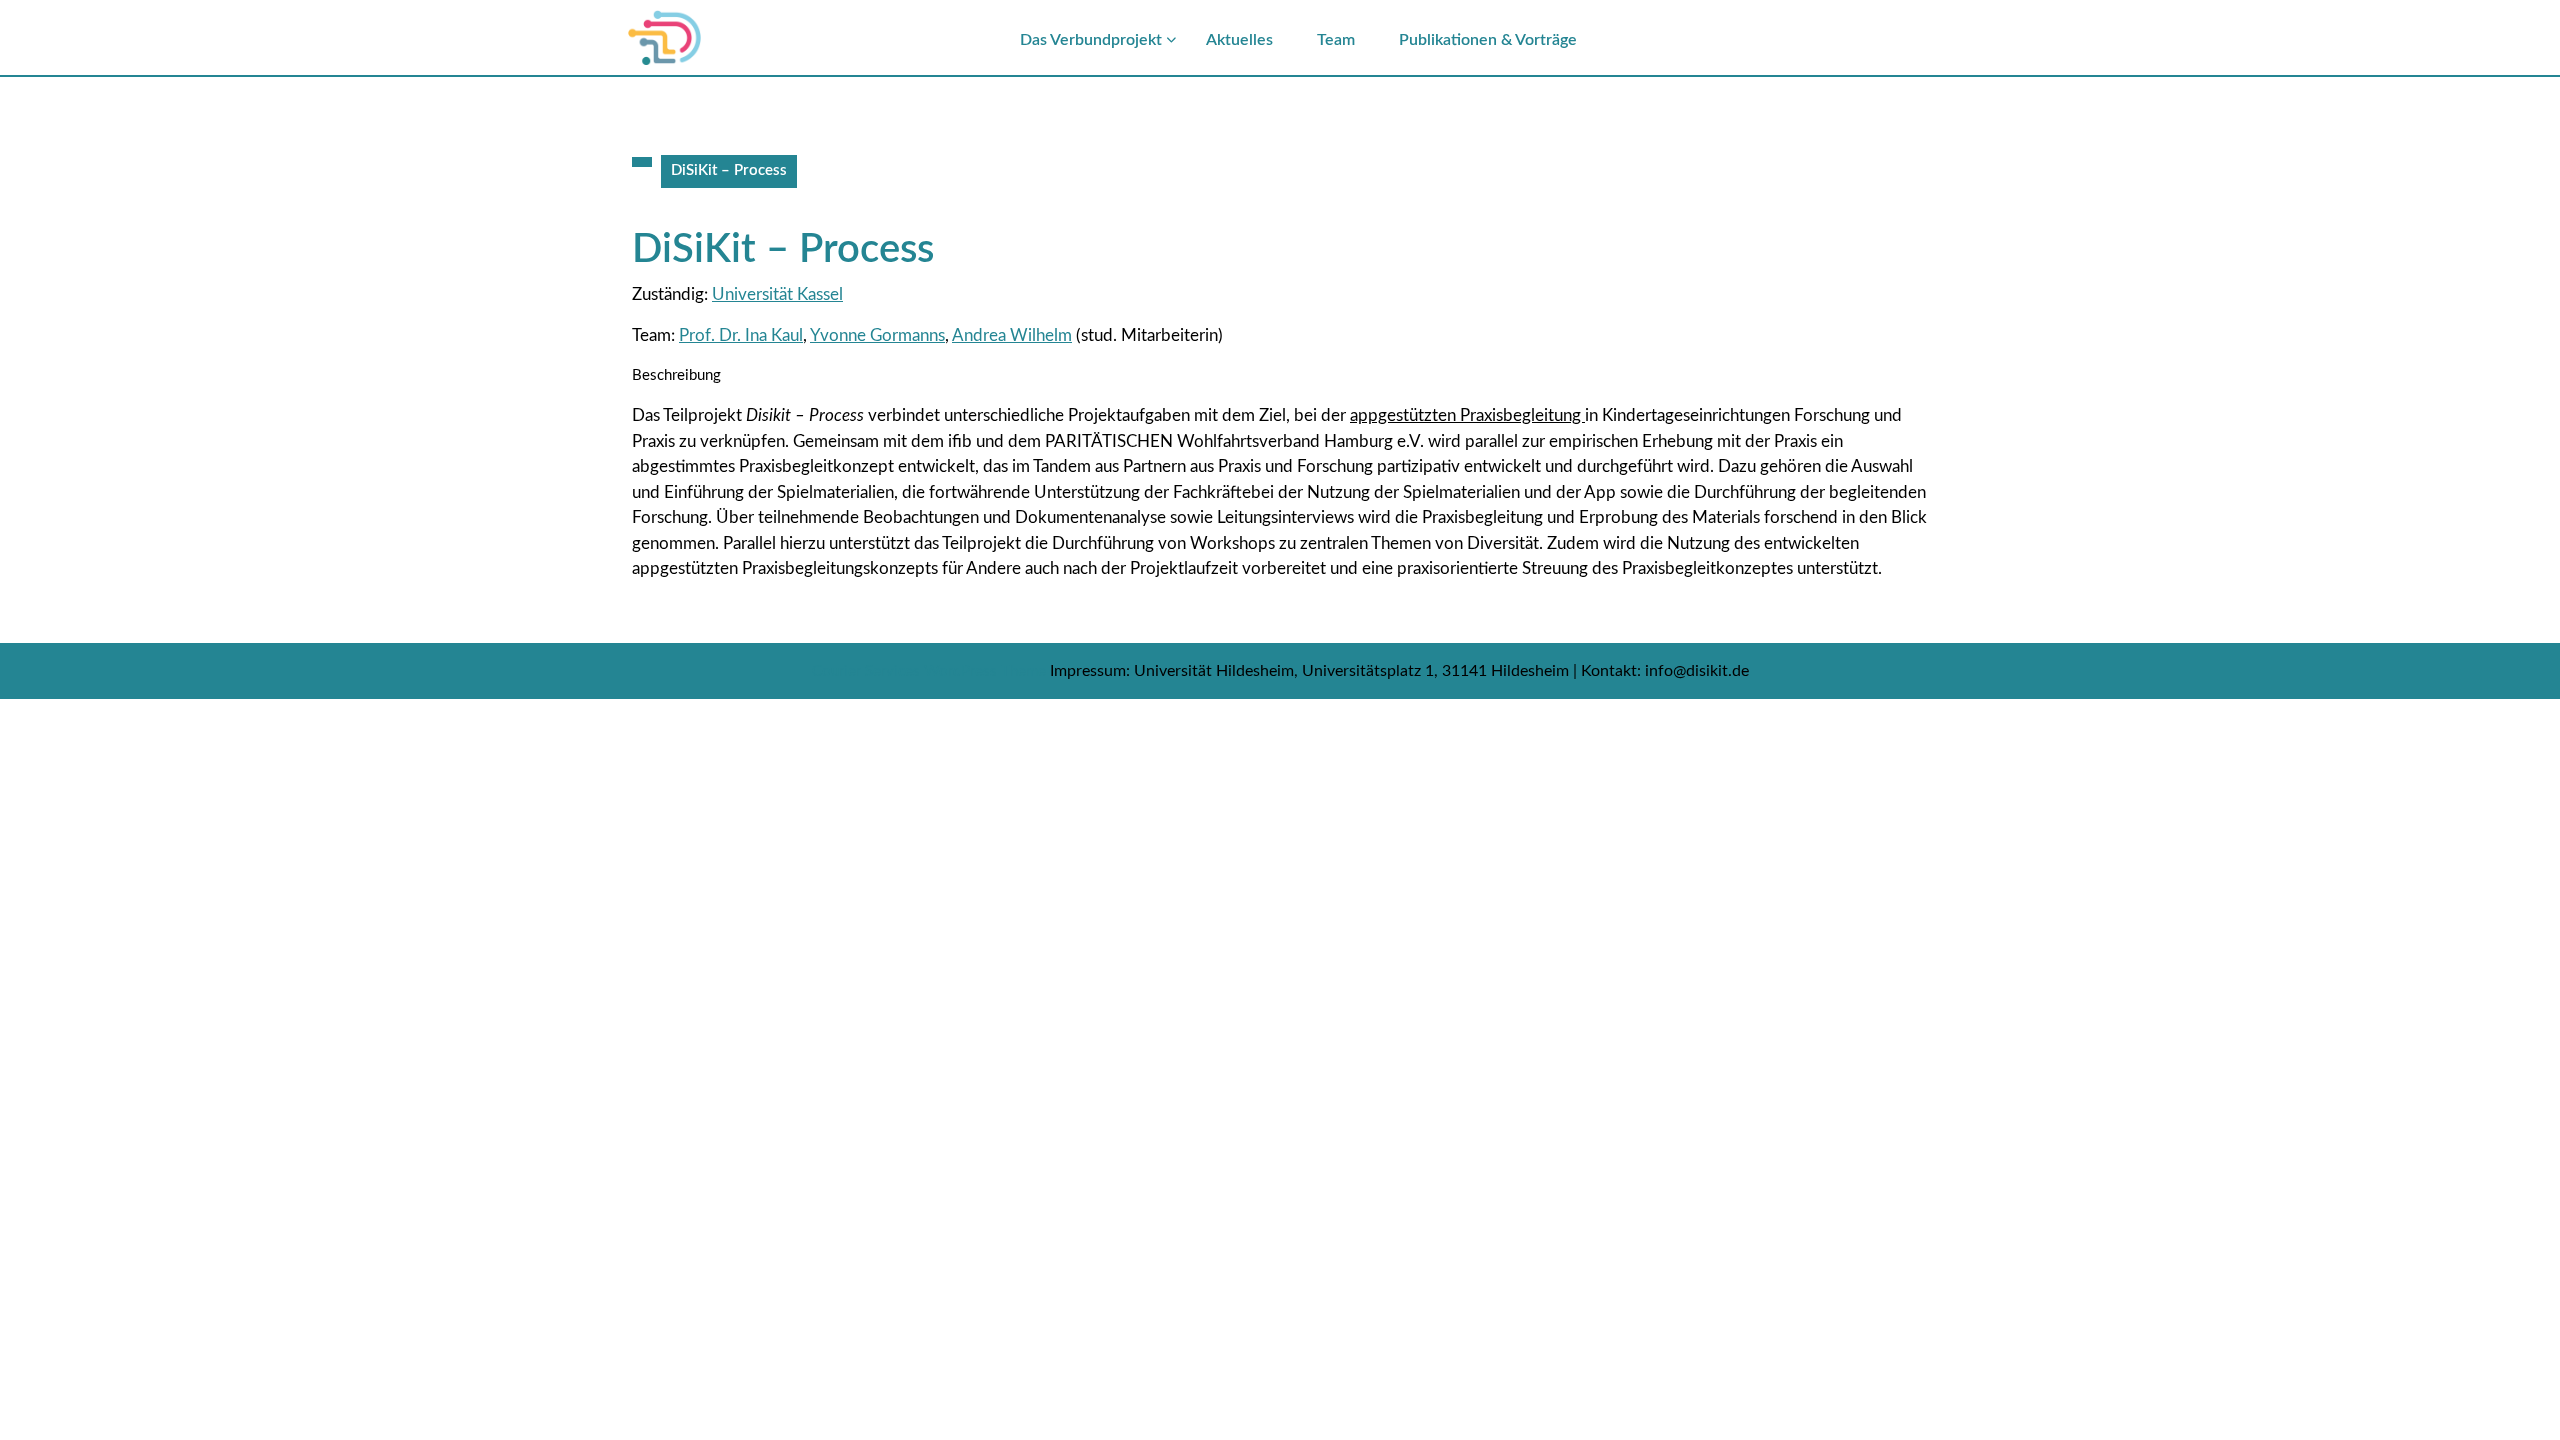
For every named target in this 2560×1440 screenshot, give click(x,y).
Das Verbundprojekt (1091, 40)
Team (1336, 40)
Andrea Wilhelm (1012, 335)
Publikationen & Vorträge (1488, 40)
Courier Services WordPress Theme (931, 671)
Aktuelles (1239, 40)
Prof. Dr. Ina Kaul (741, 335)
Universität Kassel (777, 294)
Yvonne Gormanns (877, 335)
